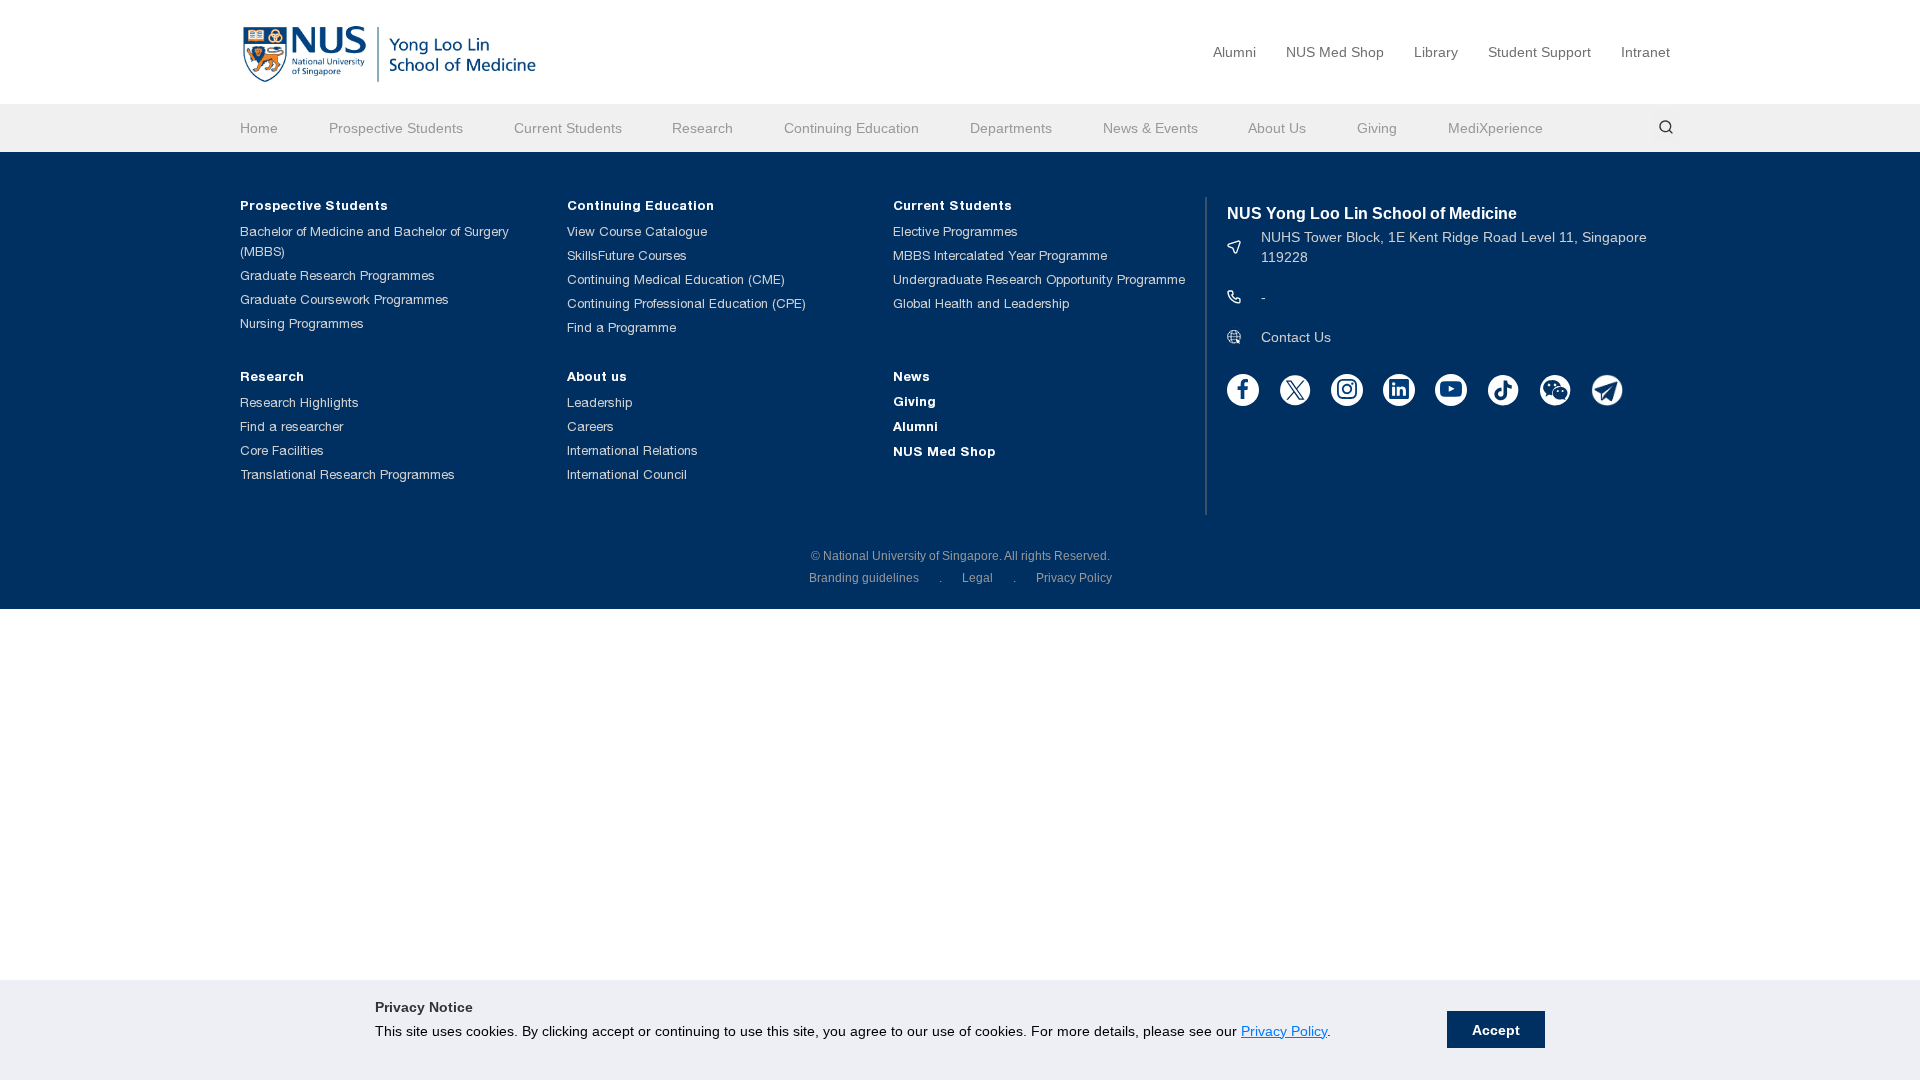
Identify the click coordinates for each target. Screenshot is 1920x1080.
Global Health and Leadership (981, 303)
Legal (977, 578)
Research (702, 128)
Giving (1377, 128)
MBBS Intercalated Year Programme (1000, 255)
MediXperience (1495, 128)
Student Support (1539, 52)
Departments (1011, 128)
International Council (627, 474)
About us (597, 376)
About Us (1277, 128)
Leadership (599, 402)
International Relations (632, 450)
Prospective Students (396, 128)
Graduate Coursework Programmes (344, 299)
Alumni (1234, 52)
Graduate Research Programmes (337, 275)
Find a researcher (291, 426)
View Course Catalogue (637, 231)
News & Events (1150, 128)
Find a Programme (621, 327)
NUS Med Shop (1335, 52)
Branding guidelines (864, 578)
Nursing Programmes (302, 323)
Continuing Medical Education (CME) (676, 279)
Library (1436, 52)
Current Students (568, 128)
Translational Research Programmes (347, 474)
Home (259, 128)
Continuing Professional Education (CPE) (686, 303)
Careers (590, 426)
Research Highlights (299, 402)
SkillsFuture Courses (627, 255)
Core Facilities (282, 450)
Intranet (1645, 52)
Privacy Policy (1284, 1031)
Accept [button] (1496, 1030)
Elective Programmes (955, 231)
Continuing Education (851, 128)
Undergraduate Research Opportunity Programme (1039, 279)
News (911, 376)
